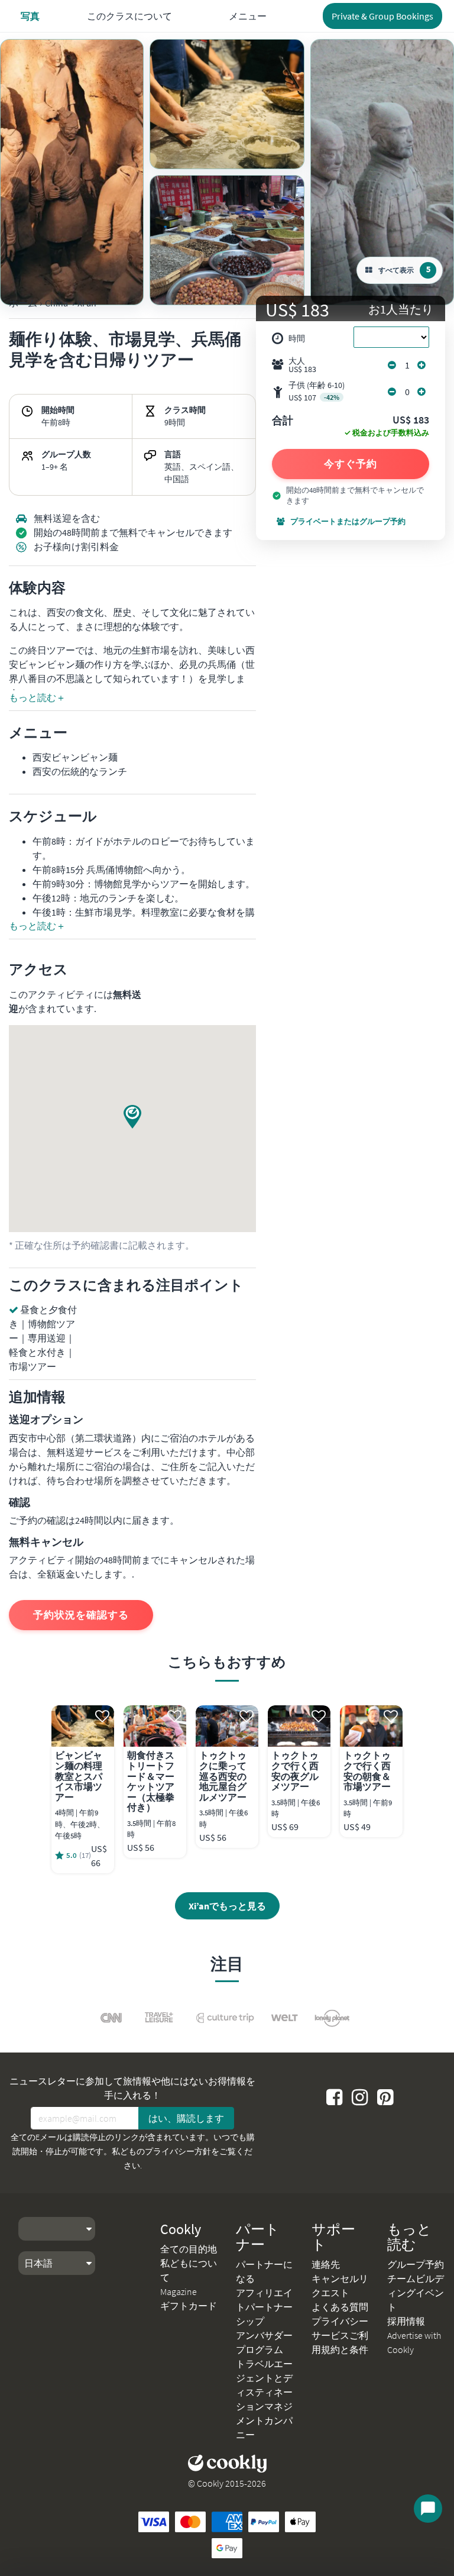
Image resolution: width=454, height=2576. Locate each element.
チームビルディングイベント (416, 2293)
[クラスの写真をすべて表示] (72, 172)
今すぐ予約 (351, 464)
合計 (283, 421)
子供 (317, 391)
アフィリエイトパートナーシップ (264, 2307)
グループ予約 (416, 2264)
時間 (297, 338)
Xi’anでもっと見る (227, 1906)
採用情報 (406, 2321)
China (56, 303)
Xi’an (87, 303)
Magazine (179, 2291)
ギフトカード (189, 2306)
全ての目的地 (189, 2249)
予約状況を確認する (81, 1615)
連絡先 (326, 2264)
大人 (302, 365)
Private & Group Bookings (382, 16)
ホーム (23, 303)
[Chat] (428, 2509)
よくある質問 (340, 2307)
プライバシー (340, 2321)
